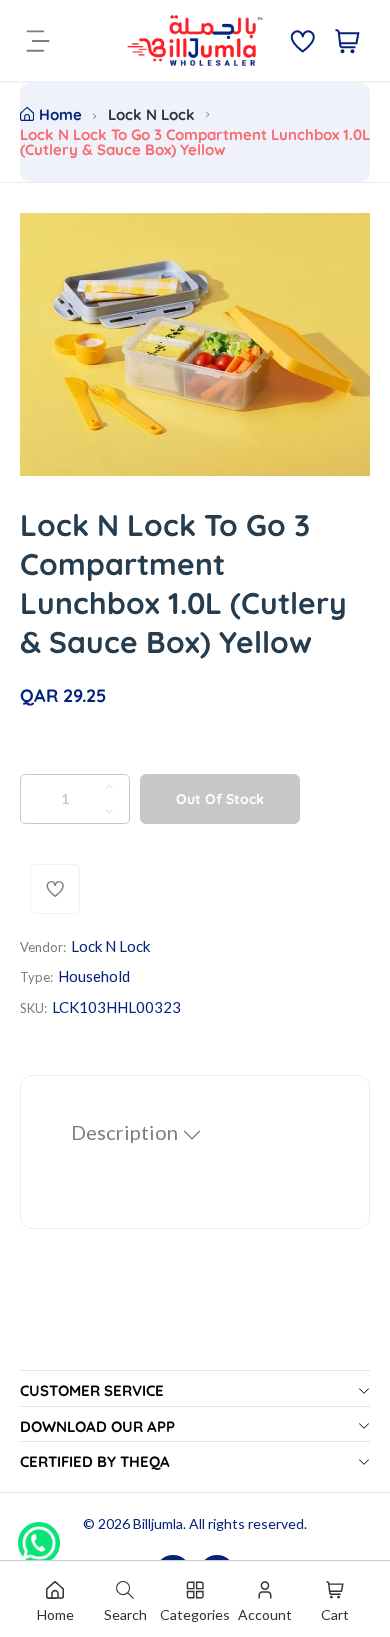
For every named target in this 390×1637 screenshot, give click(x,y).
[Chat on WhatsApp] (39, 1536)
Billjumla (158, 1523)
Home (60, 114)
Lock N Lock (151, 114)
